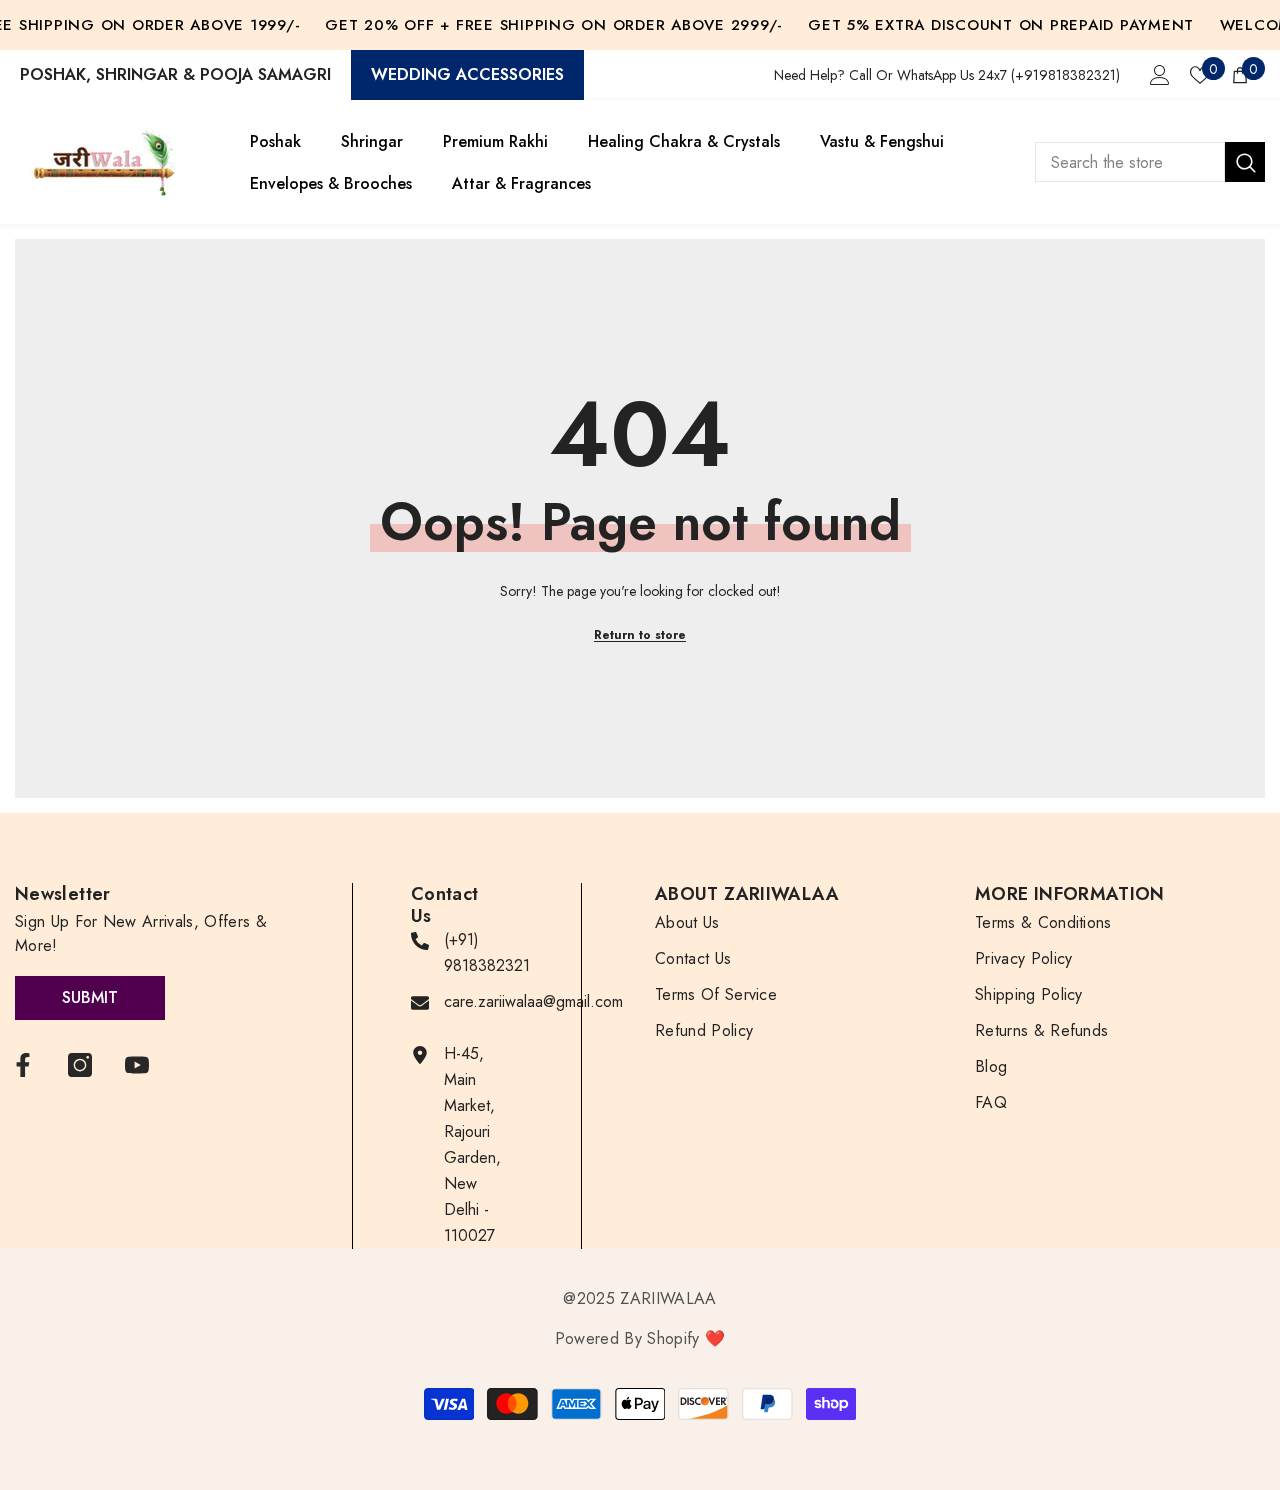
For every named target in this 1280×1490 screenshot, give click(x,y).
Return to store (640, 635)
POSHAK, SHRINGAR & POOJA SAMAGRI (175, 74)
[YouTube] (137, 1065)
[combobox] (1130, 162)
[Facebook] (23, 1065)
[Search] (1150, 162)
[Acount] (1160, 75)
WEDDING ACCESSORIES (467, 74)
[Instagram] (80, 1065)
